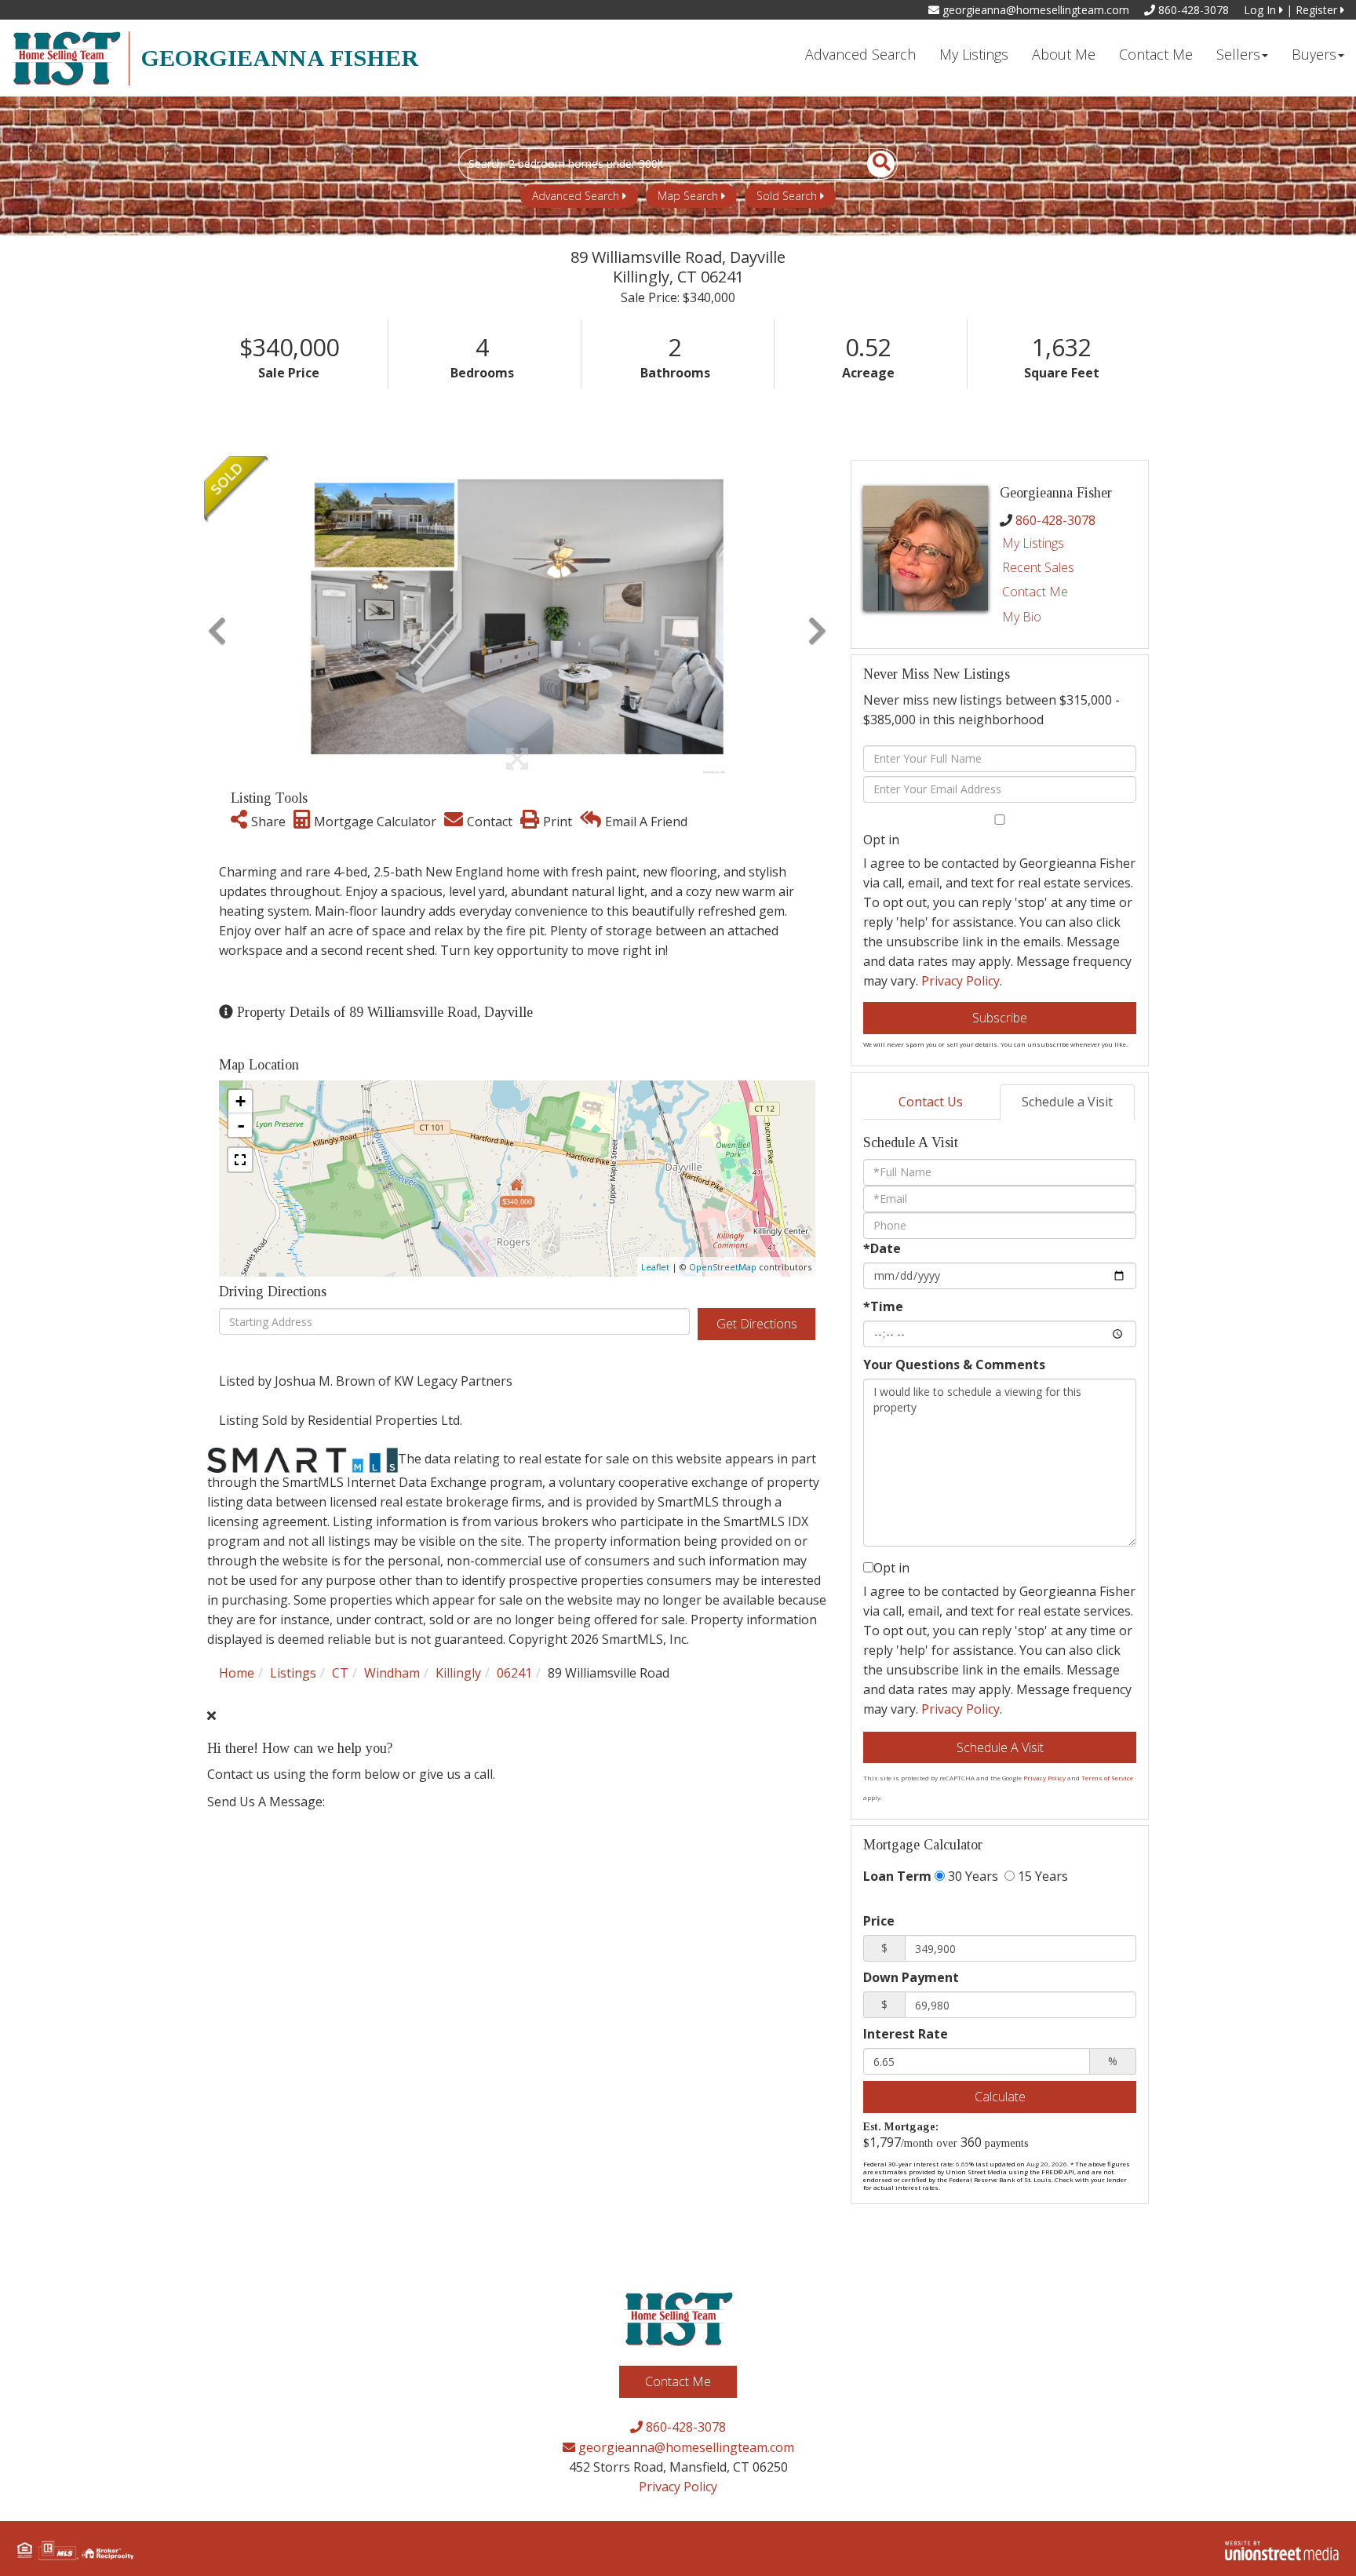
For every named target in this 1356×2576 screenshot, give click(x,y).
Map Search (688, 196)
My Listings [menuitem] (974, 54)
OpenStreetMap (723, 1267)
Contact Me (1035, 592)
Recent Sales (1038, 567)
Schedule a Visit (1067, 1102)
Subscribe (1000, 1018)
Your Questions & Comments (954, 1365)
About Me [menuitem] (1064, 54)
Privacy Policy (960, 981)
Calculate (1000, 2097)
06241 (514, 1673)
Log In (1261, 10)
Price (879, 1921)
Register (1318, 10)
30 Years (971, 1876)
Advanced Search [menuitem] (860, 54)
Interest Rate (906, 2034)
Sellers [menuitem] (1238, 54)
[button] (872, 164)
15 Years (1041, 1876)
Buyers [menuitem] (1314, 54)
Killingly (458, 1673)
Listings (293, 1673)
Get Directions (757, 1324)
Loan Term (897, 1876)
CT (340, 1673)
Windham (392, 1673)
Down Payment (911, 1977)
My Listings (1033, 543)
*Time (883, 1306)
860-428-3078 (1192, 10)
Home (237, 1673)
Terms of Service (1107, 1778)
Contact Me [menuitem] (1156, 54)
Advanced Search (576, 196)
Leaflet (655, 1267)
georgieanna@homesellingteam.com (1034, 10)
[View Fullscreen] (240, 1160)
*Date (882, 1248)
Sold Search (787, 196)
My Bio (1022, 617)
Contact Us (931, 1102)
